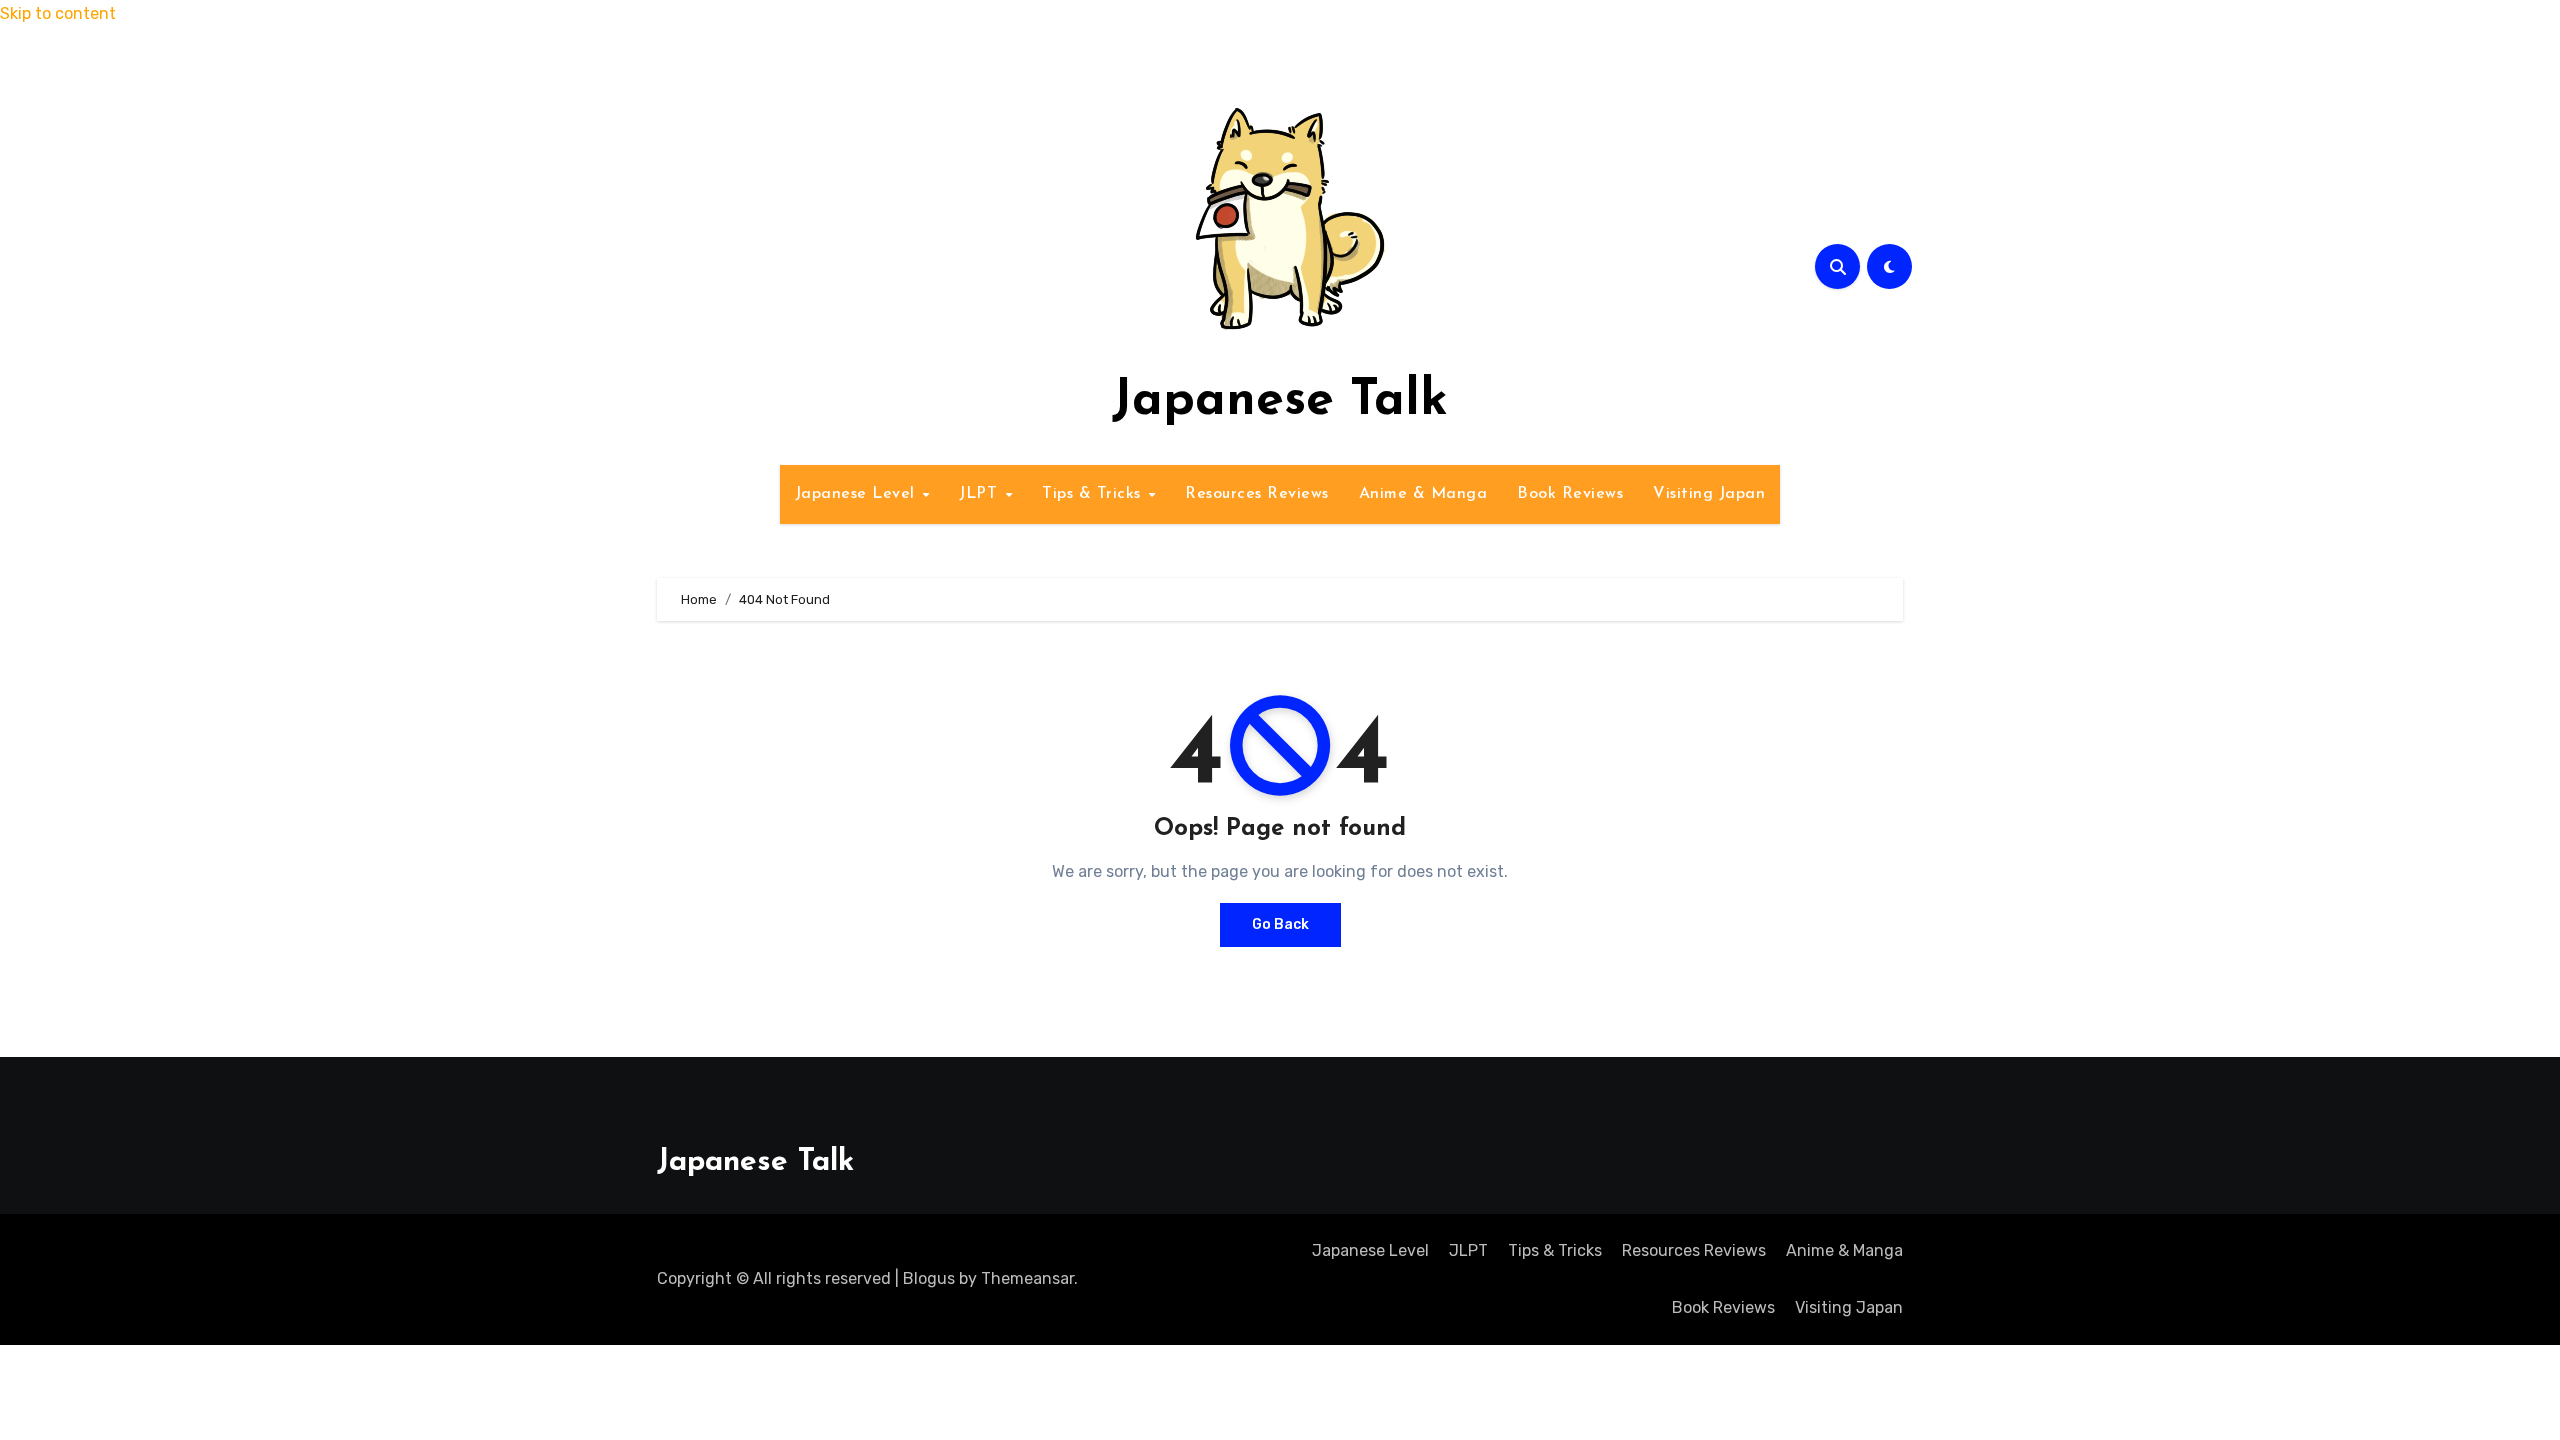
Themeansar (1027, 1278)
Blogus (929, 1278)
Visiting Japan (1709, 494)
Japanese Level (858, 494)
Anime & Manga (1423, 494)
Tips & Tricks (1094, 494)
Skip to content (58, 13)
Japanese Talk (1280, 401)
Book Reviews (1570, 494)
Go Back (1280, 924)
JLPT (981, 494)
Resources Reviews (1257, 494)
